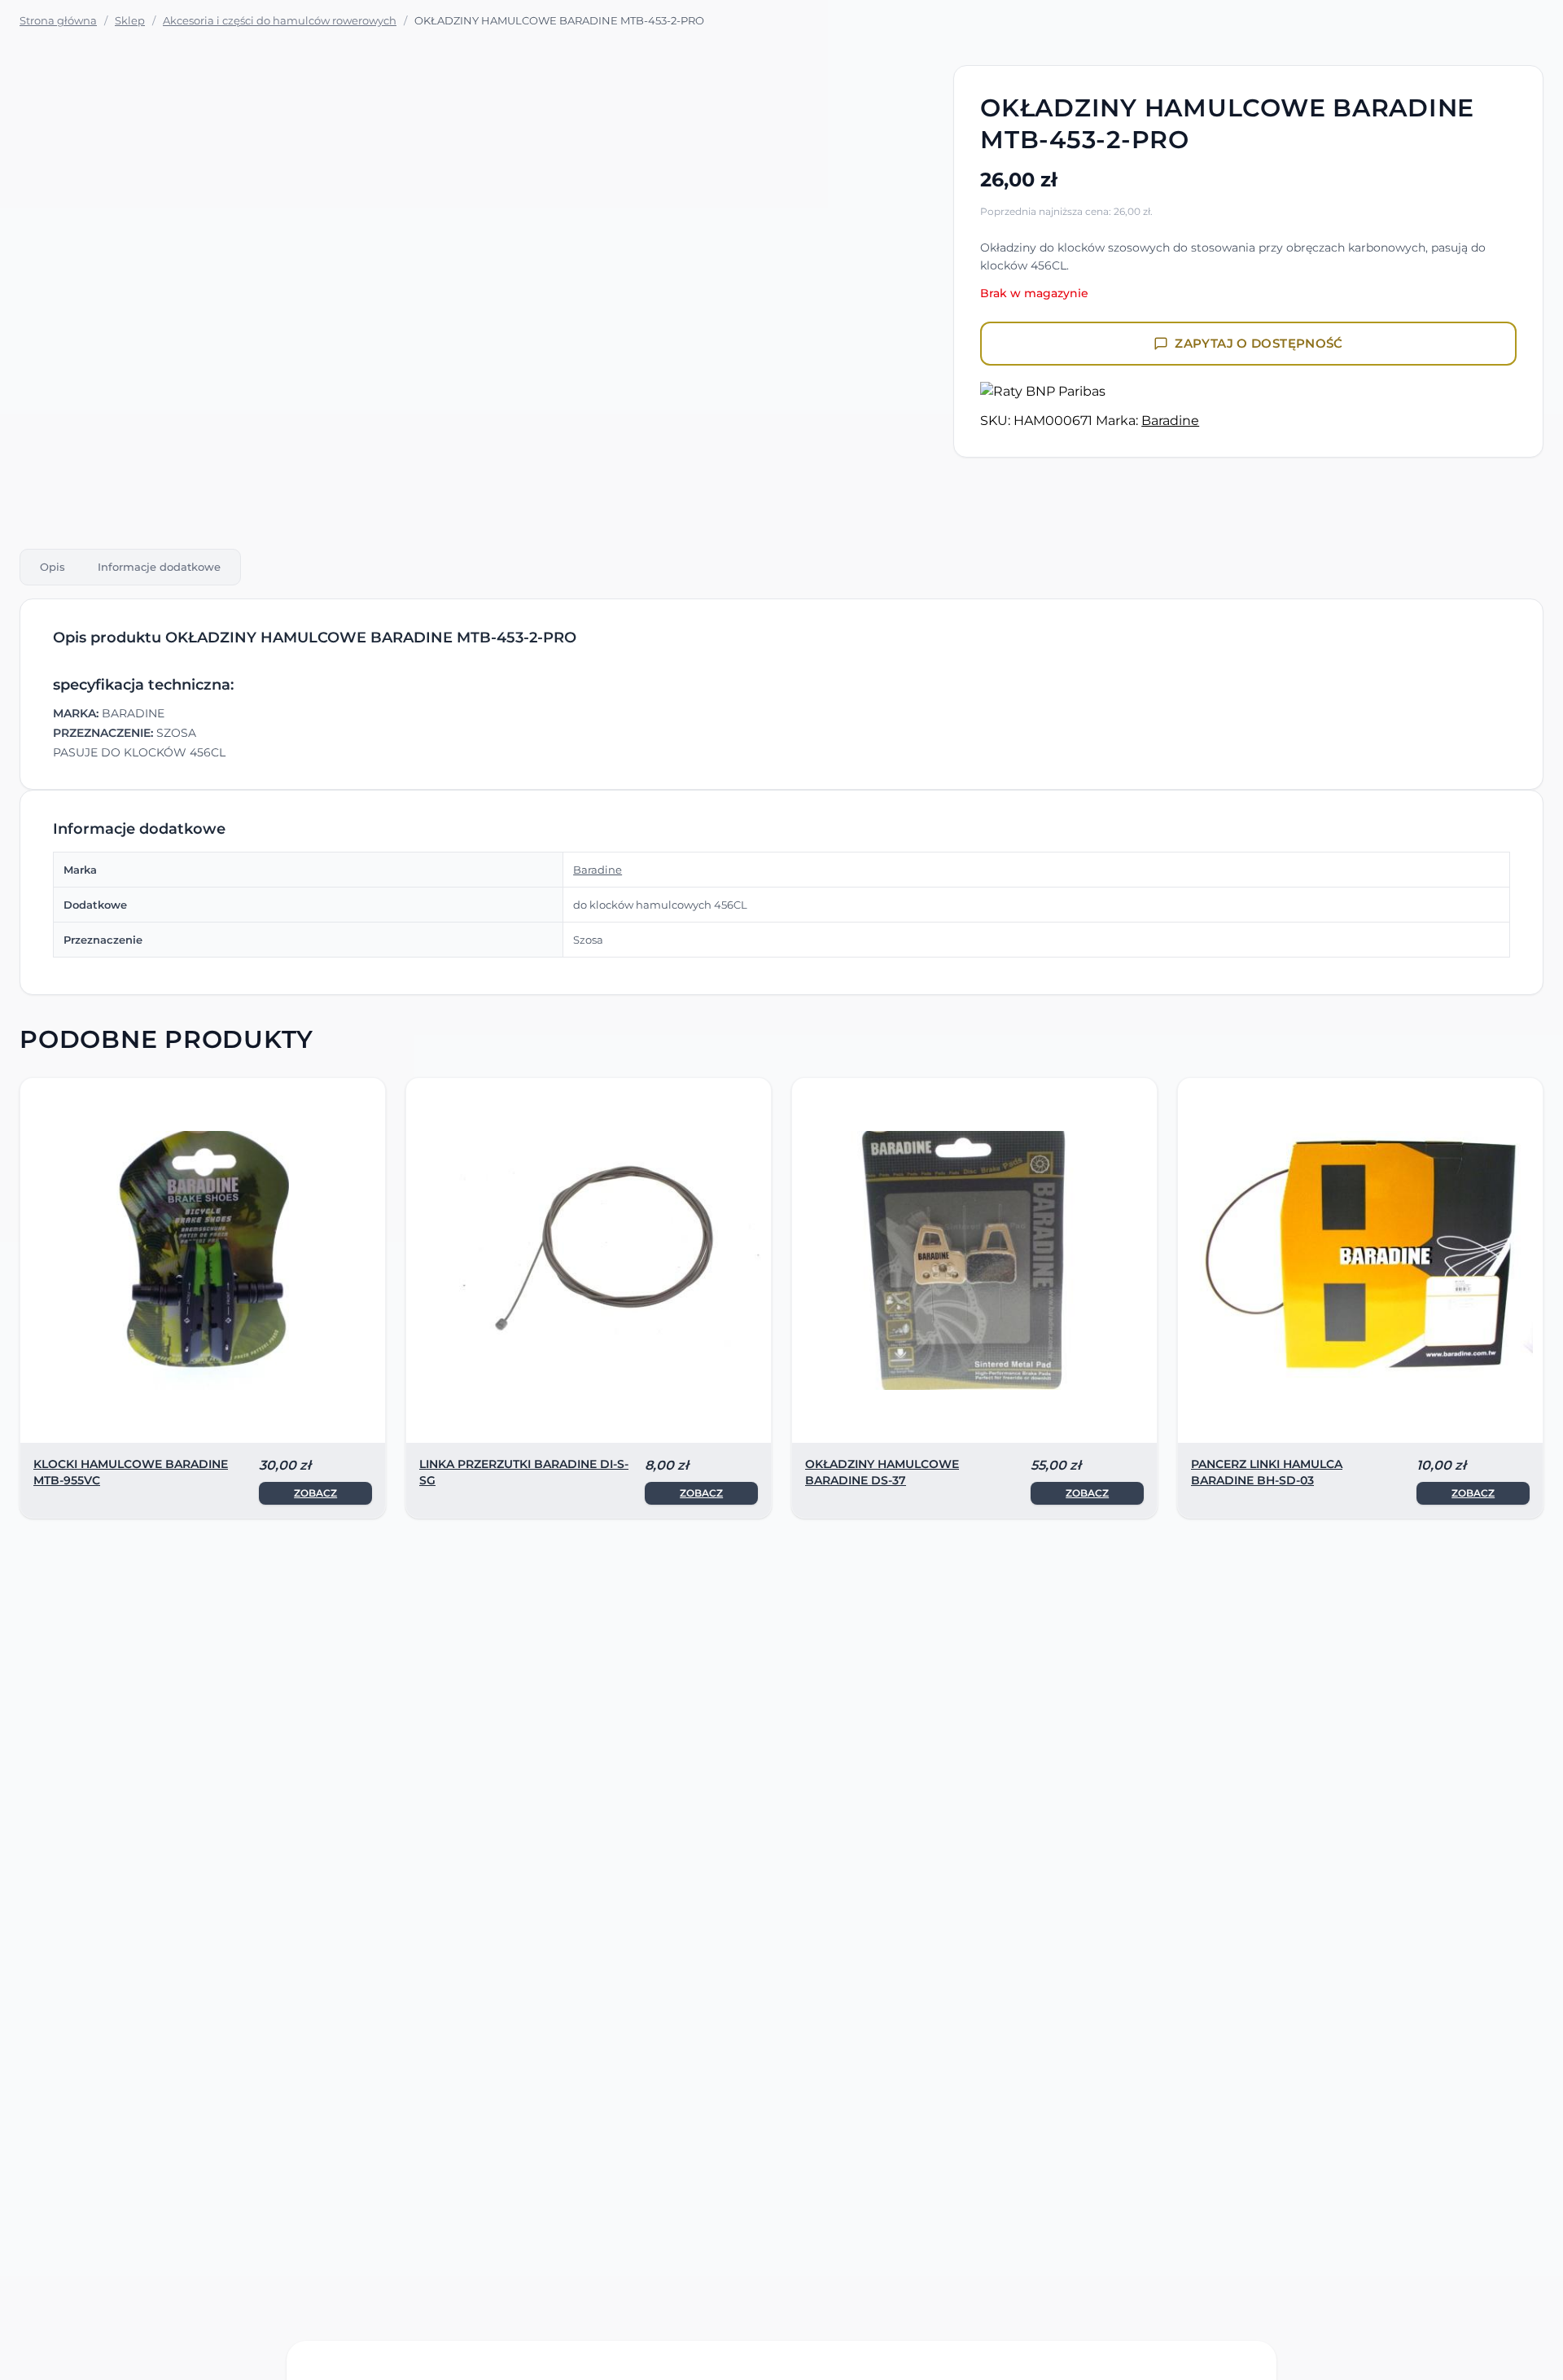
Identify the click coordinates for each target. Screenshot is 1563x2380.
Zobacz (315, 1493)
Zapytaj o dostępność (1259, 343)
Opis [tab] (53, 567)
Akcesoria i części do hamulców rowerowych (280, 20)
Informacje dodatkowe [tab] (159, 567)
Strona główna (58, 20)
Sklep (130, 20)
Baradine (1170, 421)
